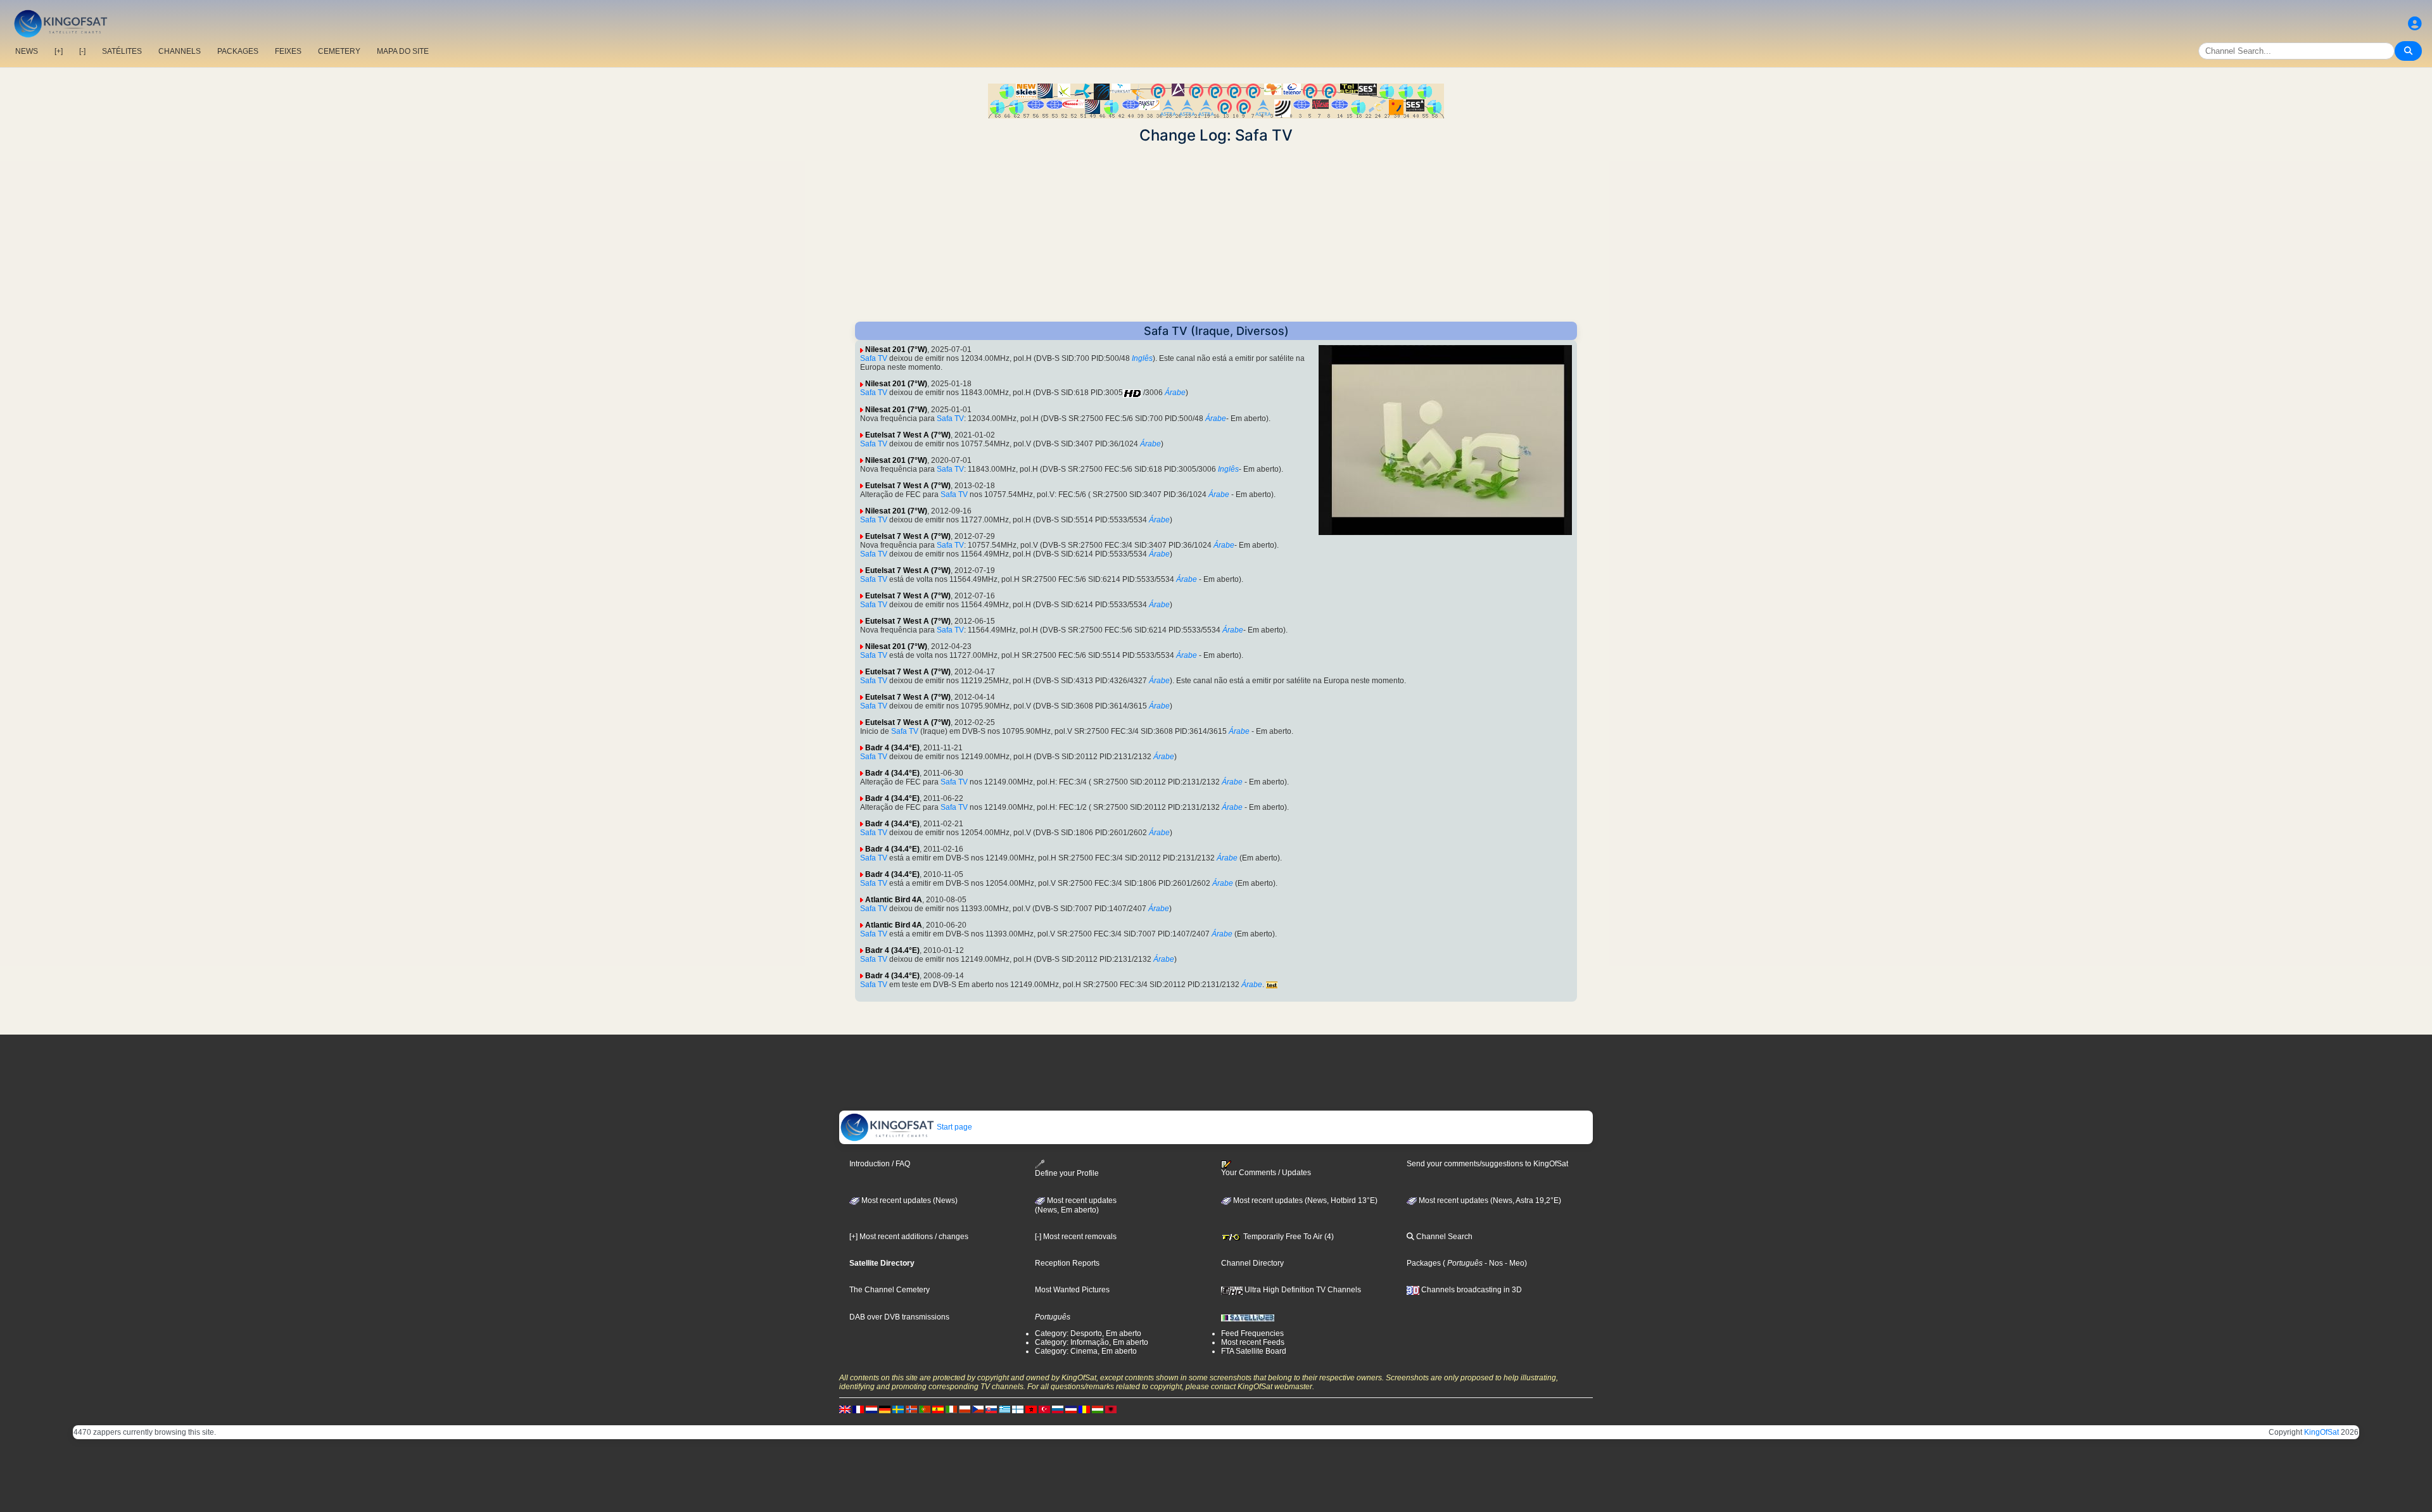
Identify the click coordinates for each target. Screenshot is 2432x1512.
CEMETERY (339, 51)
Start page (953, 1127)
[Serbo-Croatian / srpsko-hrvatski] (1071, 1409)
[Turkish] (1044, 1409)
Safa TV (874, 358)
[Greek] (1004, 1409)
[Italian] (951, 1409)
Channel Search (1443, 1237)
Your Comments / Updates (1266, 1173)
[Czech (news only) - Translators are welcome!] (978, 1409)
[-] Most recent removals (1076, 1237)
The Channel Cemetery (890, 1290)
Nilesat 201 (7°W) (896, 350)
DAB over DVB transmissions (899, 1317)
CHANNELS (180, 51)
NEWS (27, 51)
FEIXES (288, 51)
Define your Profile (1067, 1173)
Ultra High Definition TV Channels (1302, 1290)
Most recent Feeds (1253, 1342)
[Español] (938, 1409)
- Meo (1514, 1263)
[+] (59, 51)
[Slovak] (991, 1409)
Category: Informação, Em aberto (1092, 1342)
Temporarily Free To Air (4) (1288, 1237)
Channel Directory (1252, 1263)
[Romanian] (1084, 1409)
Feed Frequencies (1252, 1333)
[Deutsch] (885, 1409)
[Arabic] (1031, 1409)
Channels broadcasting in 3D (1471, 1290)
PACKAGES (238, 51)
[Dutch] (871, 1409)
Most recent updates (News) (909, 1200)
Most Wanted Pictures (1072, 1290)
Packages (1424, 1263)
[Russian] (1058, 1409)
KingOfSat (2321, 1432)
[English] (845, 1409)
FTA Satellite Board (1254, 1351)
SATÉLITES (122, 51)
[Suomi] (1018, 1409)
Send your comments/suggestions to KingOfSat (1487, 1164)
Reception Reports (1067, 1263)
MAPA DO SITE (403, 51)
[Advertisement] (1216, 233)
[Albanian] (1111, 1409)
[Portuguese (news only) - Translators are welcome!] (925, 1409)
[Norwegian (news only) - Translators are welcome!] (911, 1409)
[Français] (858, 1409)
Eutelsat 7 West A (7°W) (908, 435)
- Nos (1493, 1263)
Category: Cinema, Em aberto (1086, 1351)
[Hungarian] (1098, 1409)
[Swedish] (898, 1409)
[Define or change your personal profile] (2415, 24)
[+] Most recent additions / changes (909, 1237)
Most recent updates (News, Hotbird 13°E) (1304, 1200)
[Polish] (965, 1409)
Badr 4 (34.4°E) (892, 748)
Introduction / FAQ (880, 1164)
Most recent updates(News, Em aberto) (1076, 1206)
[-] (82, 51)
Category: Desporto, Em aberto (1088, 1333)
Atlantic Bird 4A (894, 900)
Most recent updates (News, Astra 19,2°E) (1489, 1200)
